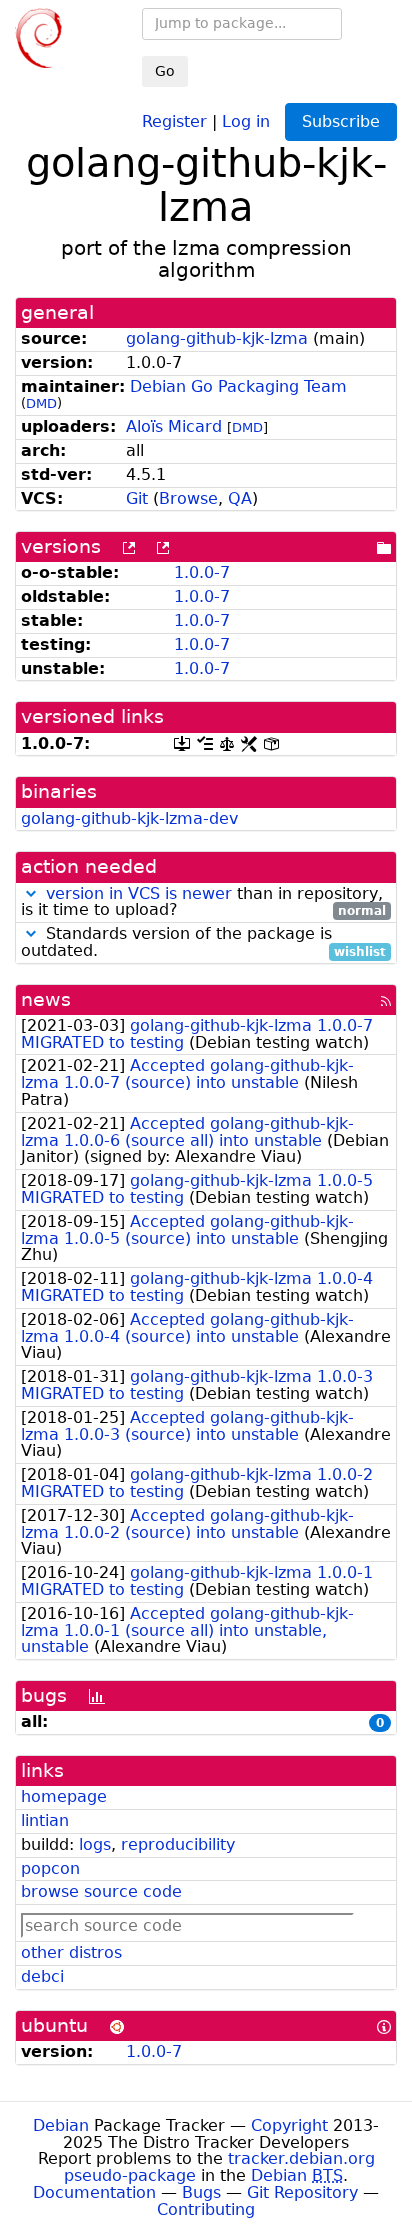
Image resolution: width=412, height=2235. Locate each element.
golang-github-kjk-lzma (217, 338)
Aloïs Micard (174, 426)
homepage (64, 1796)
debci (42, 1976)
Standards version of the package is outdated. (203, 943)
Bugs (201, 2192)
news (46, 999)
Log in (246, 120)
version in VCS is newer (139, 893)
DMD (41, 403)
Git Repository (302, 2192)
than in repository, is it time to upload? (203, 903)
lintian (45, 1820)
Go (165, 71)
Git (137, 498)
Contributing (206, 2209)
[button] (31, 893)
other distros (71, 1952)
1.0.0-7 (202, 572)
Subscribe (341, 121)
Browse (188, 498)
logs (95, 1844)
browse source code (101, 1891)
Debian (61, 2125)
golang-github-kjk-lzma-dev (129, 818)
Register (174, 120)
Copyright (289, 2125)
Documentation (94, 2192)
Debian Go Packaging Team (238, 386)
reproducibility (178, 1844)
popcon (50, 1868)
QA (240, 498)
